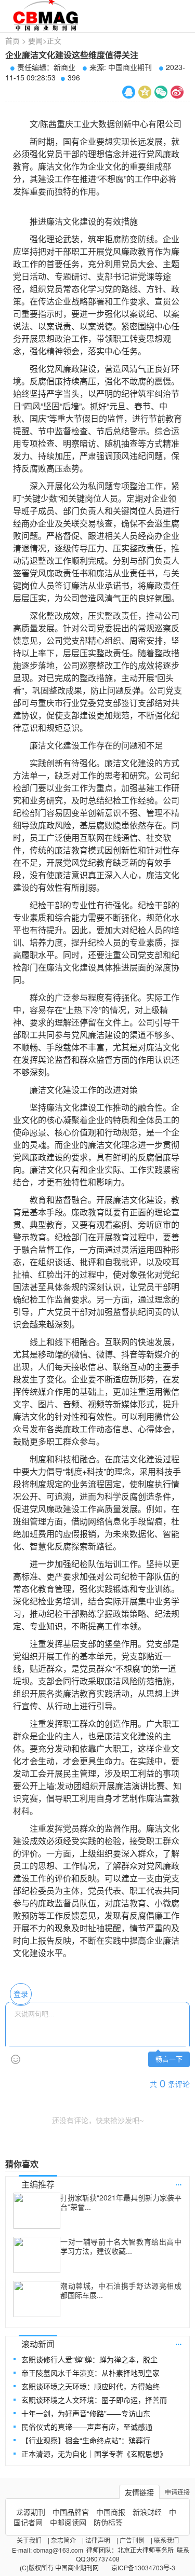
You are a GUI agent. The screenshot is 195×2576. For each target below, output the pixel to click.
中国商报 (111, 2512)
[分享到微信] (161, 92)
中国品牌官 (71, 2512)
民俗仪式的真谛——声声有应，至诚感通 (87, 2427)
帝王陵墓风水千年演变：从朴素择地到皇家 (90, 2373)
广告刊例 (132, 2540)
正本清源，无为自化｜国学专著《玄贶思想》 (94, 2454)
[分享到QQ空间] (145, 92)
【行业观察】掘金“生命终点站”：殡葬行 (86, 2440)
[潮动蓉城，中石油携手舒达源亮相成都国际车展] (37, 2299)
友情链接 (139, 2492)
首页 (12, 40)
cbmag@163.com (58, 2550)
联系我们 (166, 2540)
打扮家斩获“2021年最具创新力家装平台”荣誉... (121, 2202)
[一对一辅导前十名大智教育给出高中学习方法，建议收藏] (37, 2255)
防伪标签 (108, 2522)
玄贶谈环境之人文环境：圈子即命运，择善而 (94, 2400)
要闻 (35, 40)
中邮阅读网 (68, 2522)
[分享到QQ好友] (129, 92)
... (178, 2182)
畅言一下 (169, 2059)
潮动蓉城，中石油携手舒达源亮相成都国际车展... (121, 2290)
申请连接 (177, 2492)
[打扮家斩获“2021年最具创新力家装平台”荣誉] (37, 2211)
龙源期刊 (31, 2512)
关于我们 (29, 2540)
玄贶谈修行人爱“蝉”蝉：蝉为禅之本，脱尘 (89, 2359)
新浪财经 (147, 2512)
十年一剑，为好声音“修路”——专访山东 (86, 2413)
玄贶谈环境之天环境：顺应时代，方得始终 (90, 2386)
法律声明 (98, 2540)
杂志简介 (63, 2540)
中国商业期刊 (130, 67)
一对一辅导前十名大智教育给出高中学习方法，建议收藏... (121, 2246)
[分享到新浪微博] (177, 92)
